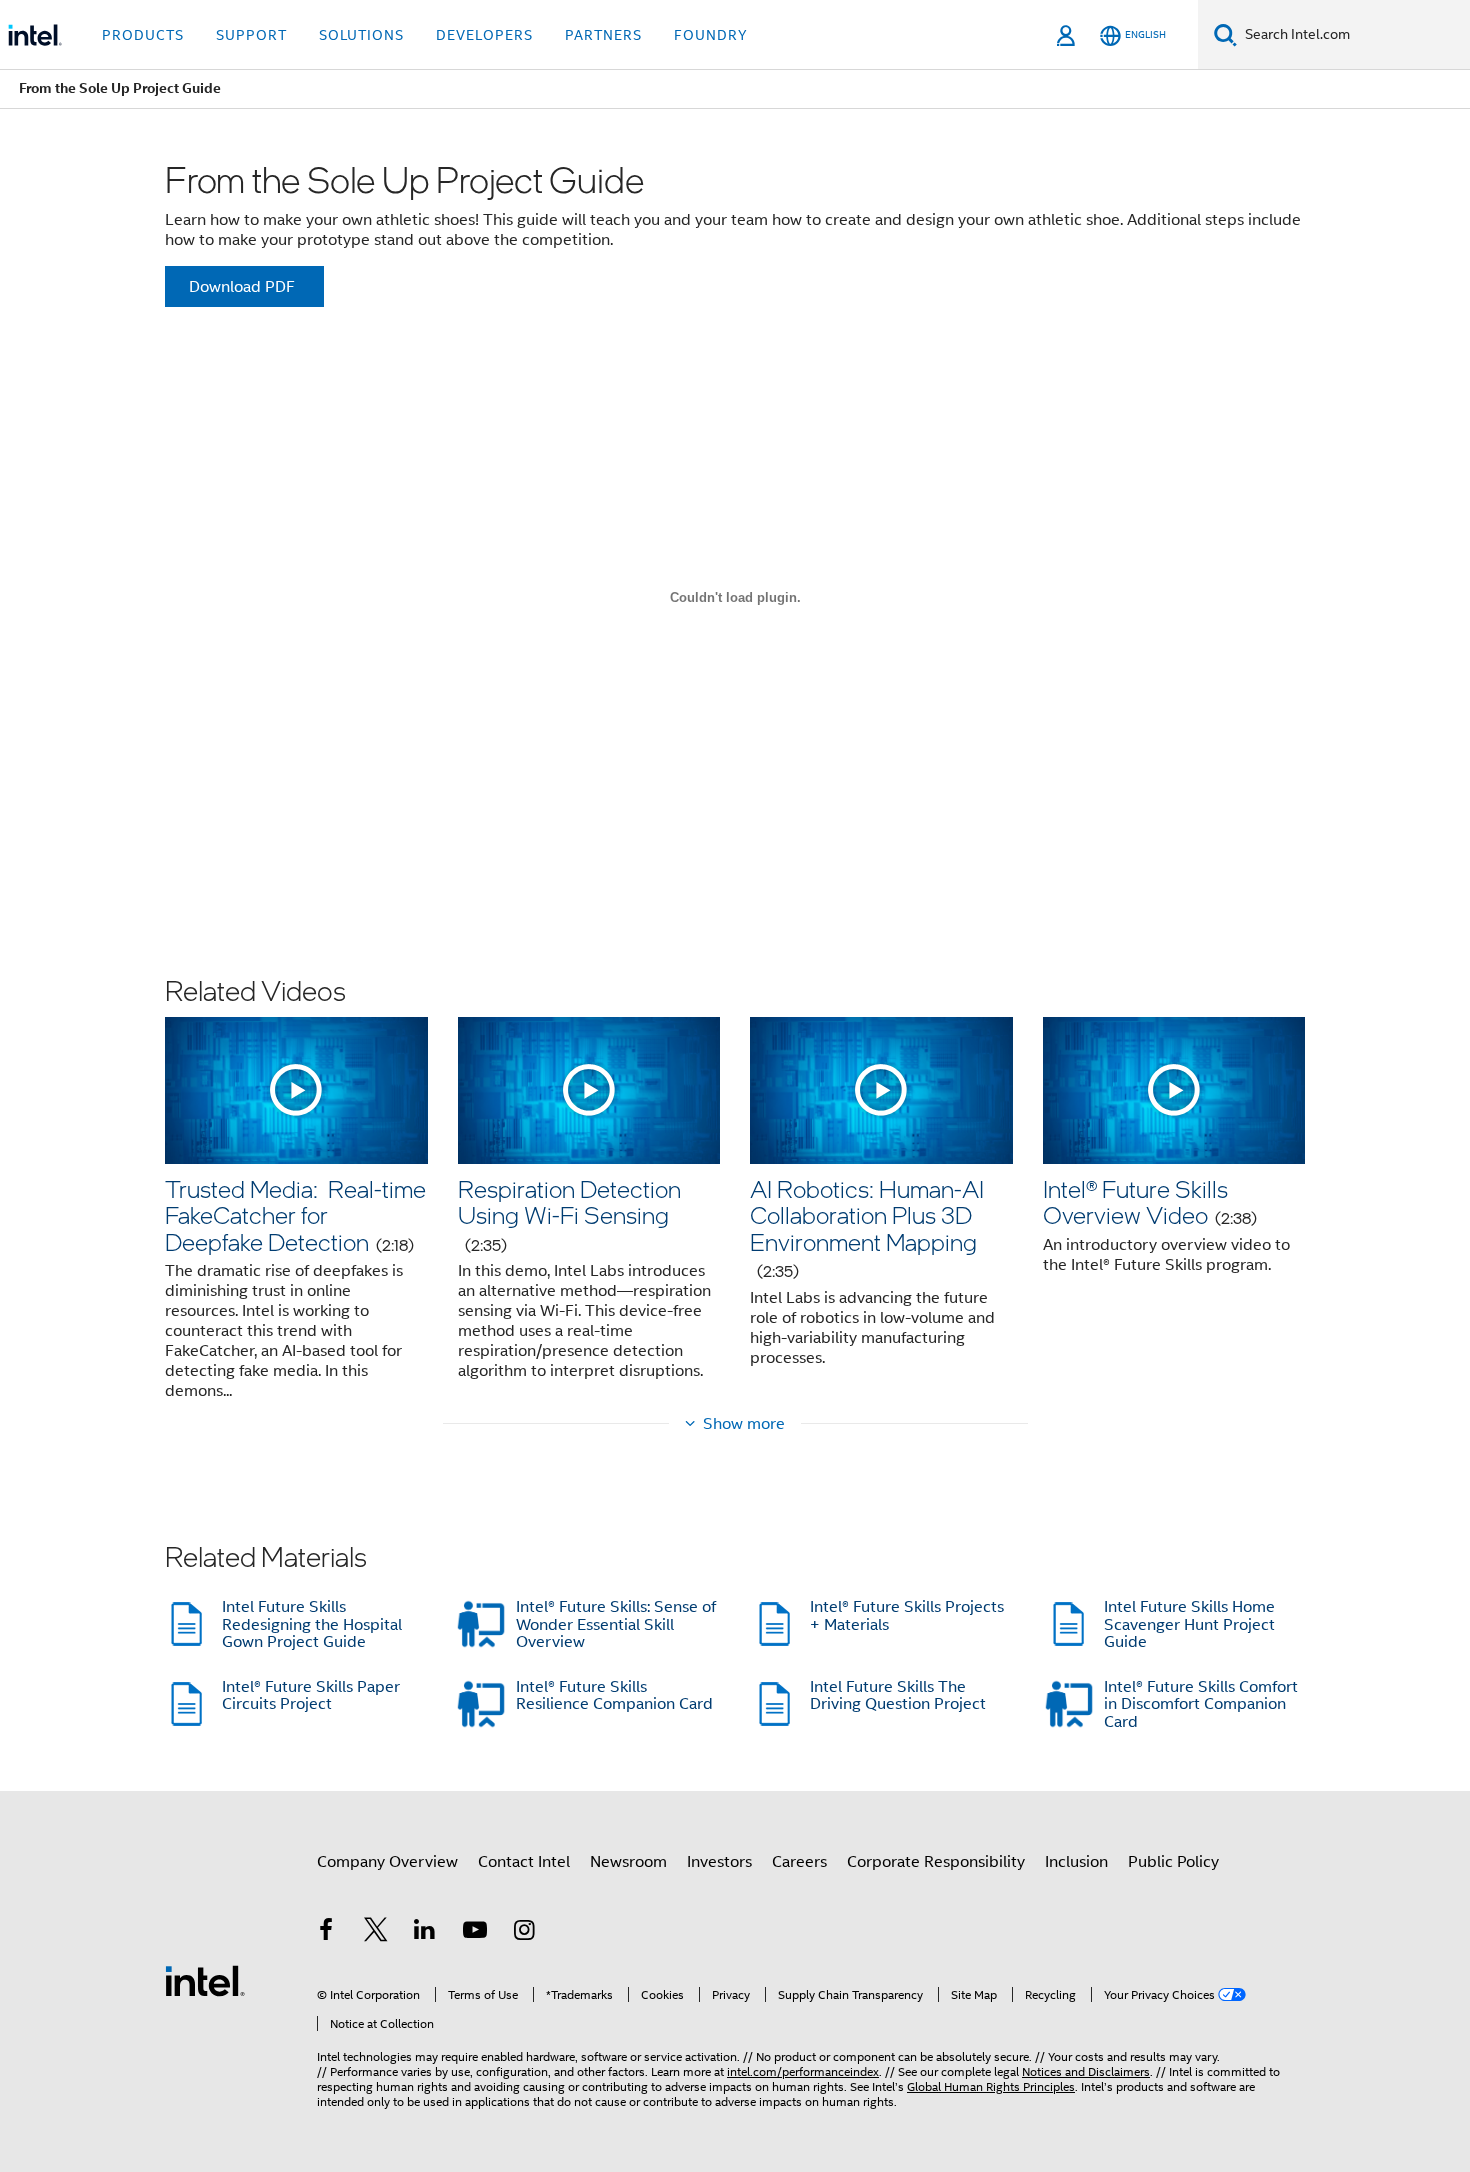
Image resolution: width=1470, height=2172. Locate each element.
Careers (799, 1862)
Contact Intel (524, 1862)
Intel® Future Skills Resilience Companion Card (614, 1696)
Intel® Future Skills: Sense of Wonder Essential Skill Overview (616, 1624)
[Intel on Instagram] (524, 1933)
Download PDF (242, 287)
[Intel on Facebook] (326, 1933)
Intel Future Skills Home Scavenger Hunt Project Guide (1189, 1624)
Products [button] (143, 35)
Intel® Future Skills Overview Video (1150, 1201)
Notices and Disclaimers (1086, 2071)
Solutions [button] (361, 35)
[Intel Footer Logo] (205, 1980)
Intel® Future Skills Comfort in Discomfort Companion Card (1201, 1704)
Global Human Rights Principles (991, 2086)
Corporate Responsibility (936, 1862)
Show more (744, 1424)
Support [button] (251, 35)
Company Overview (387, 1862)
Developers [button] (484, 35)
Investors (719, 1862)
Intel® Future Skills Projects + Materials (907, 1616)
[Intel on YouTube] (475, 1933)
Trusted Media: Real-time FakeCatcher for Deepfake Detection (295, 1215)
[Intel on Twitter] (376, 1933)
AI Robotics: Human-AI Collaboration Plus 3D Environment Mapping (867, 1227)
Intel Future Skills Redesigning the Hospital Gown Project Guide (312, 1624)
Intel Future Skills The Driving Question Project (898, 1696)
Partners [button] (603, 35)
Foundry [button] (711, 35)
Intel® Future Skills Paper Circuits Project (311, 1696)
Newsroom (628, 1862)
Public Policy (1173, 1862)
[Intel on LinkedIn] (425, 1933)
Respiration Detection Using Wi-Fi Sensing (569, 1214)
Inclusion (1076, 1862)
